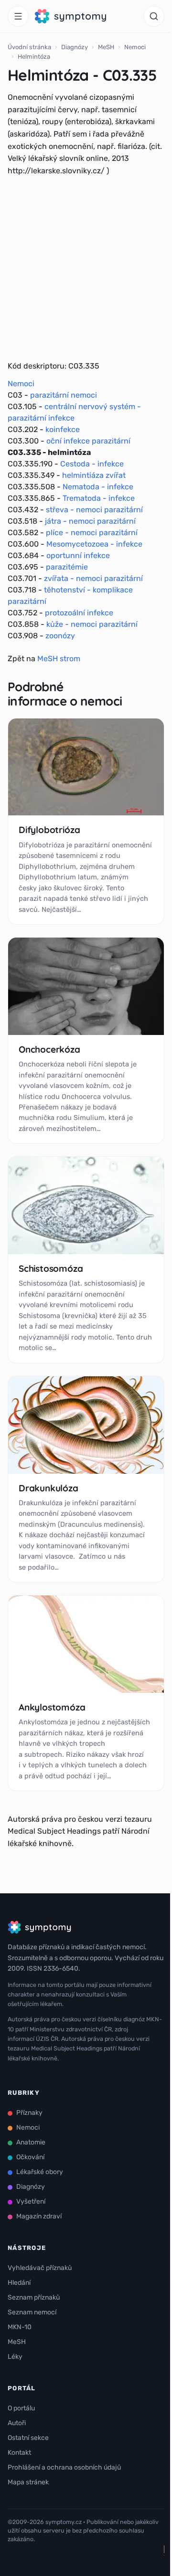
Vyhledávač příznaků (40, 2268)
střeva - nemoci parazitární (94, 510)
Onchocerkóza (49, 1049)
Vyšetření (31, 2201)
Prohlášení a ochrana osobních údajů (64, 2467)
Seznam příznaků (34, 2297)
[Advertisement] (86, 268)
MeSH (106, 47)
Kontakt (19, 2453)
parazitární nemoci (64, 395)
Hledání (19, 2283)
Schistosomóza (51, 1268)
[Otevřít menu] (18, 16)
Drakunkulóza (48, 1488)
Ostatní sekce (28, 2438)
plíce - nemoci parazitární (92, 533)
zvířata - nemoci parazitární (93, 578)
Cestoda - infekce (92, 464)
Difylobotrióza (49, 830)
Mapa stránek (28, 2482)
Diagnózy (75, 47)
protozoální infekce (79, 613)
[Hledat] (154, 16)
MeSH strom (59, 659)
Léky (15, 2357)
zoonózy (60, 636)
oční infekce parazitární (88, 441)
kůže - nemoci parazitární (92, 624)
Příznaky (29, 2113)
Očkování (30, 2157)
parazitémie (67, 567)
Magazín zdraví (39, 2216)
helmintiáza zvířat (94, 475)
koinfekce (63, 429)
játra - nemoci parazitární (90, 521)
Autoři (17, 2423)
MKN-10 (20, 2327)
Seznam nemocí (32, 2312)
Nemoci (135, 47)
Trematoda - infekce (99, 498)
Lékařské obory (40, 2172)
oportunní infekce (78, 555)
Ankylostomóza (52, 1707)
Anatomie (31, 2142)
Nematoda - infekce (98, 487)
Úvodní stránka (29, 47)
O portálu (21, 2408)
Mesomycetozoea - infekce (94, 544)
